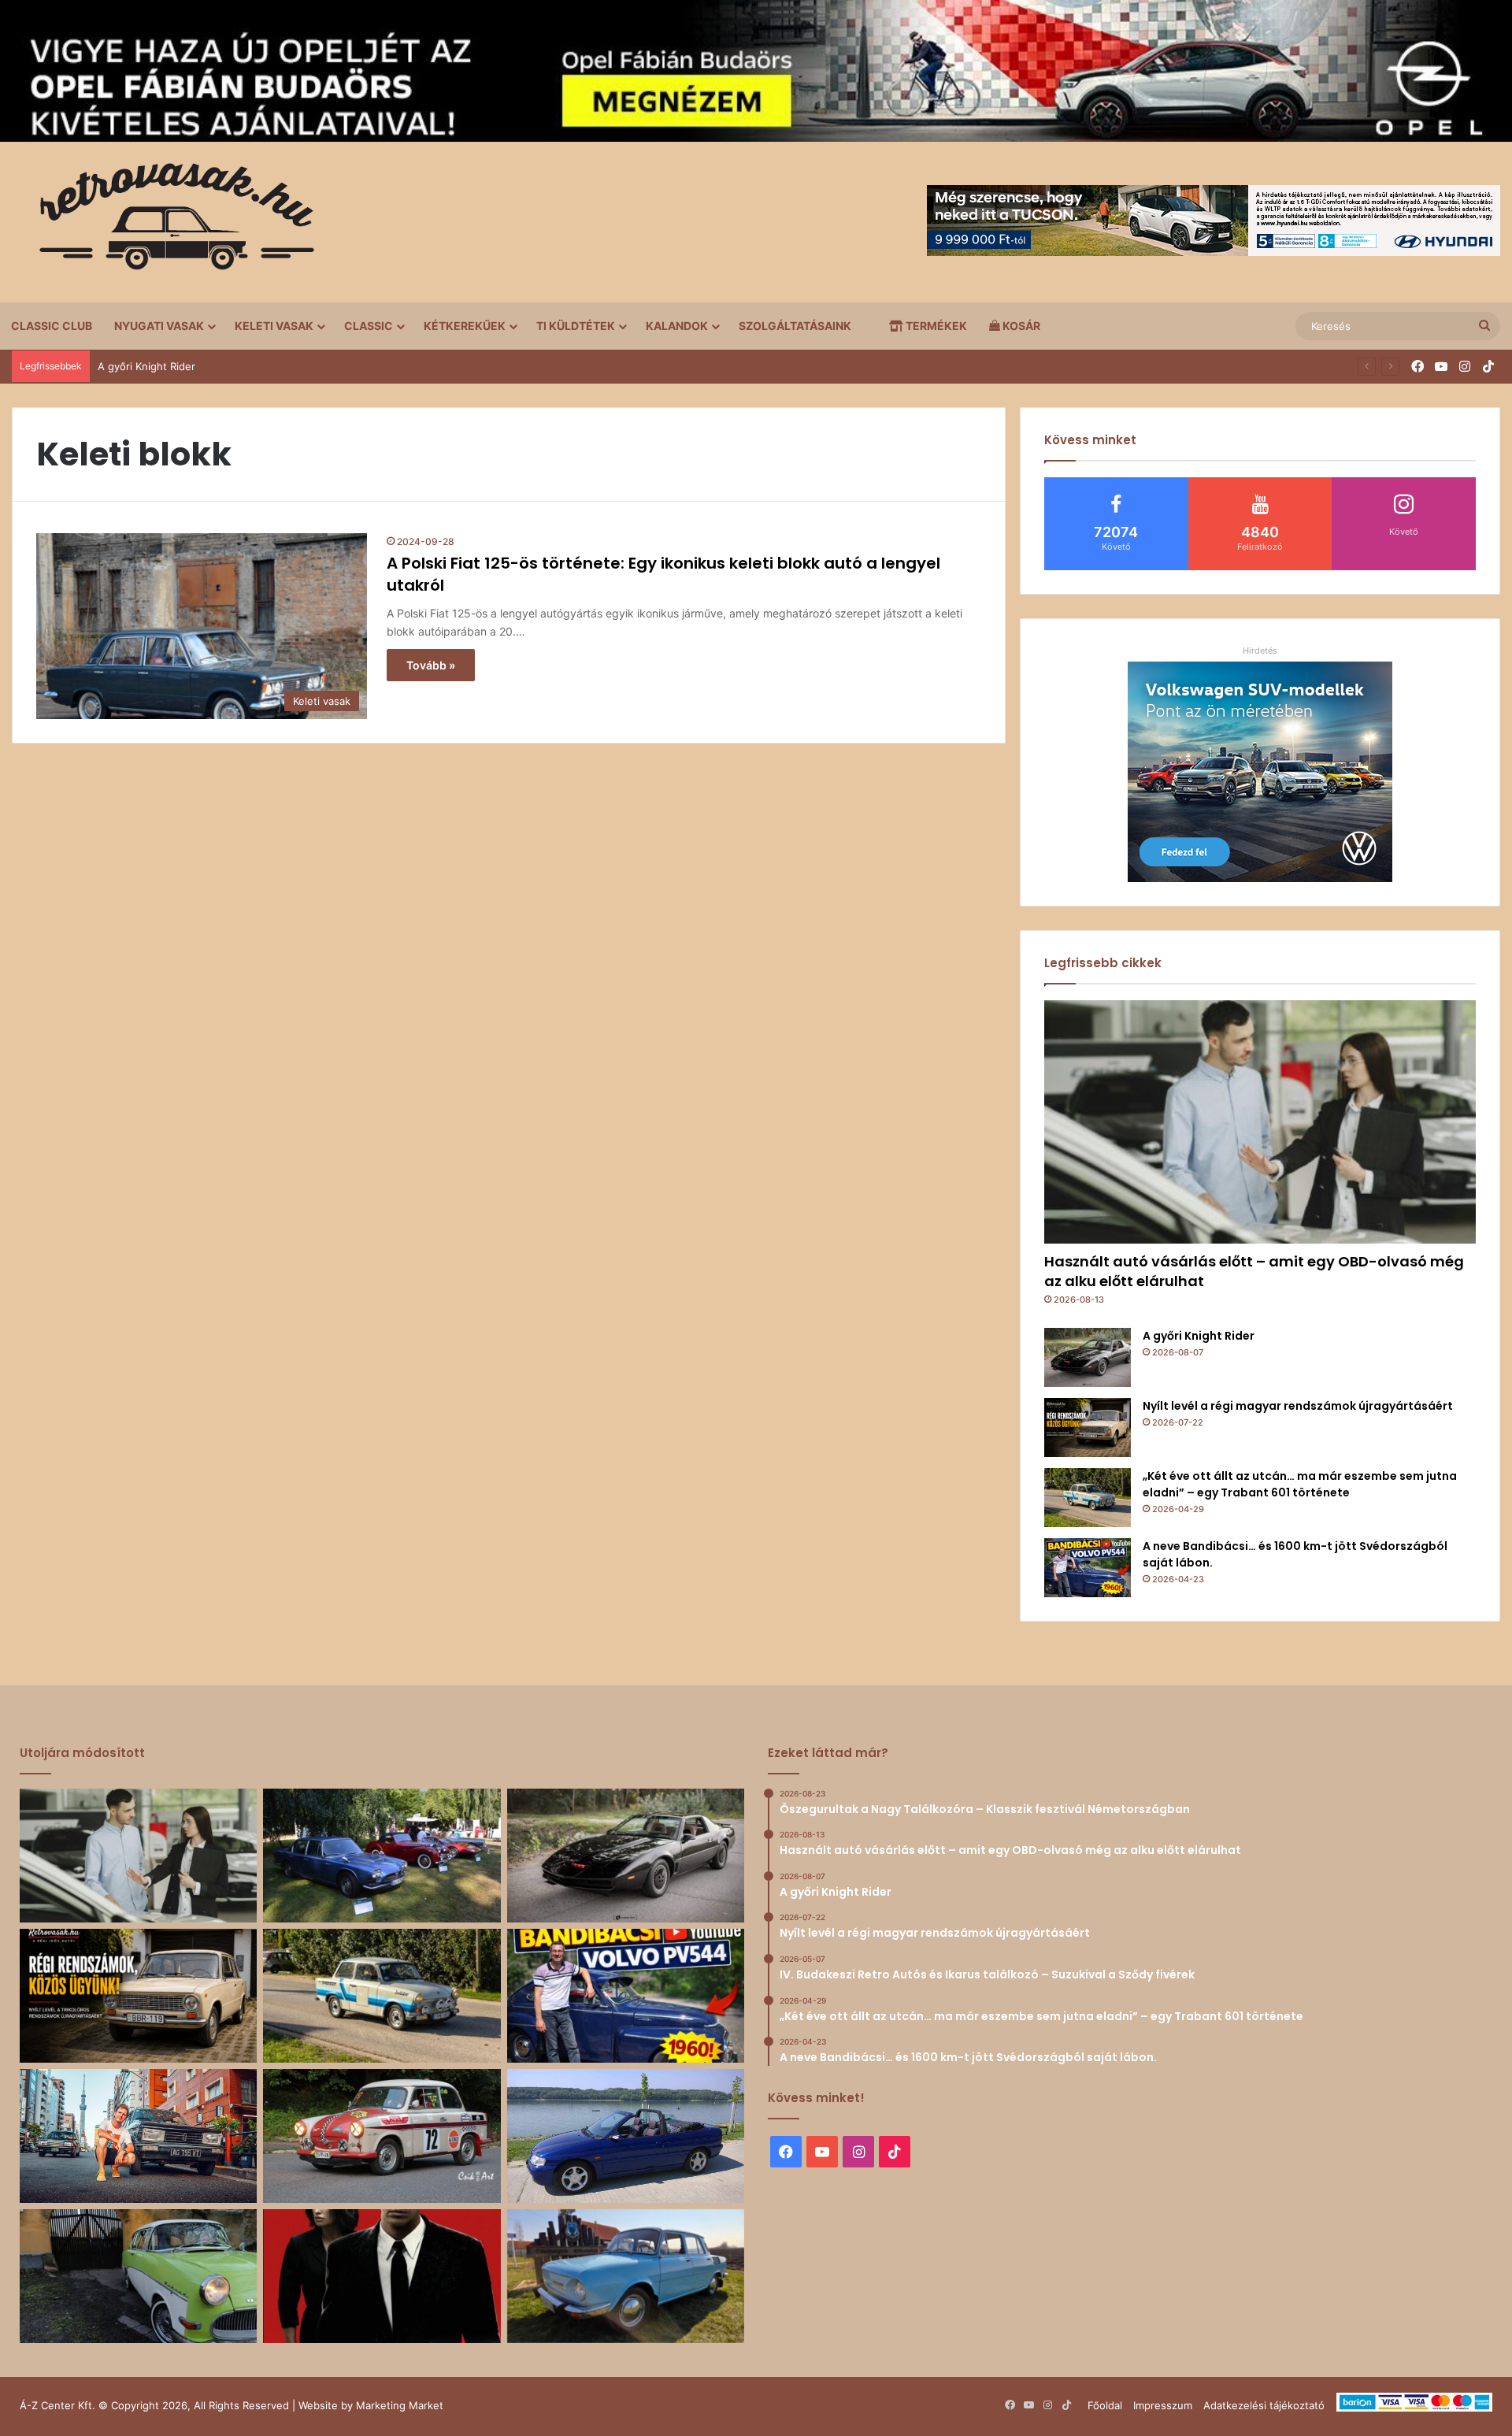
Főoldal (1105, 2405)
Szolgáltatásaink (795, 326)
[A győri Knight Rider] (1088, 1357)
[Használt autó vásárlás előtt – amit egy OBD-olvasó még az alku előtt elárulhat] (1260, 1122)
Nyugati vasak (159, 326)
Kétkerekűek (465, 326)
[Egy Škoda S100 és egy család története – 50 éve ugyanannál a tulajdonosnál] (626, 2276)
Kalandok (677, 326)
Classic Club (52, 326)
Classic (369, 326)
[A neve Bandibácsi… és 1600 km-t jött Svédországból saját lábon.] (1088, 1568)
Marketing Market (400, 2405)
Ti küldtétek (576, 326)
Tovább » (431, 665)
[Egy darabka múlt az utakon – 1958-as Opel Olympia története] (138, 2276)
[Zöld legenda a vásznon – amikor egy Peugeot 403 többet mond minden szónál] (382, 2276)
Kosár (1020, 326)
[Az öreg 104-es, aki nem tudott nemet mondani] (138, 2136)
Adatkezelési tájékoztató (1264, 2405)
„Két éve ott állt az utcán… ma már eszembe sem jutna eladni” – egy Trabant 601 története (1300, 1484)
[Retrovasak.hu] (169, 222)
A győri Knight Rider (146, 366)
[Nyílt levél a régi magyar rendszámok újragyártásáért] (1088, 1427)
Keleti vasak (274, 326)
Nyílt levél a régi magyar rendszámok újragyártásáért (1298, 1406)
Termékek (935, 326)
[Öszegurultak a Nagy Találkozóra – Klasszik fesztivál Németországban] (382, 1856)
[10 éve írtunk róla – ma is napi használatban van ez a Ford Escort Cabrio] (626, 2136)
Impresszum (1163, 2405)
